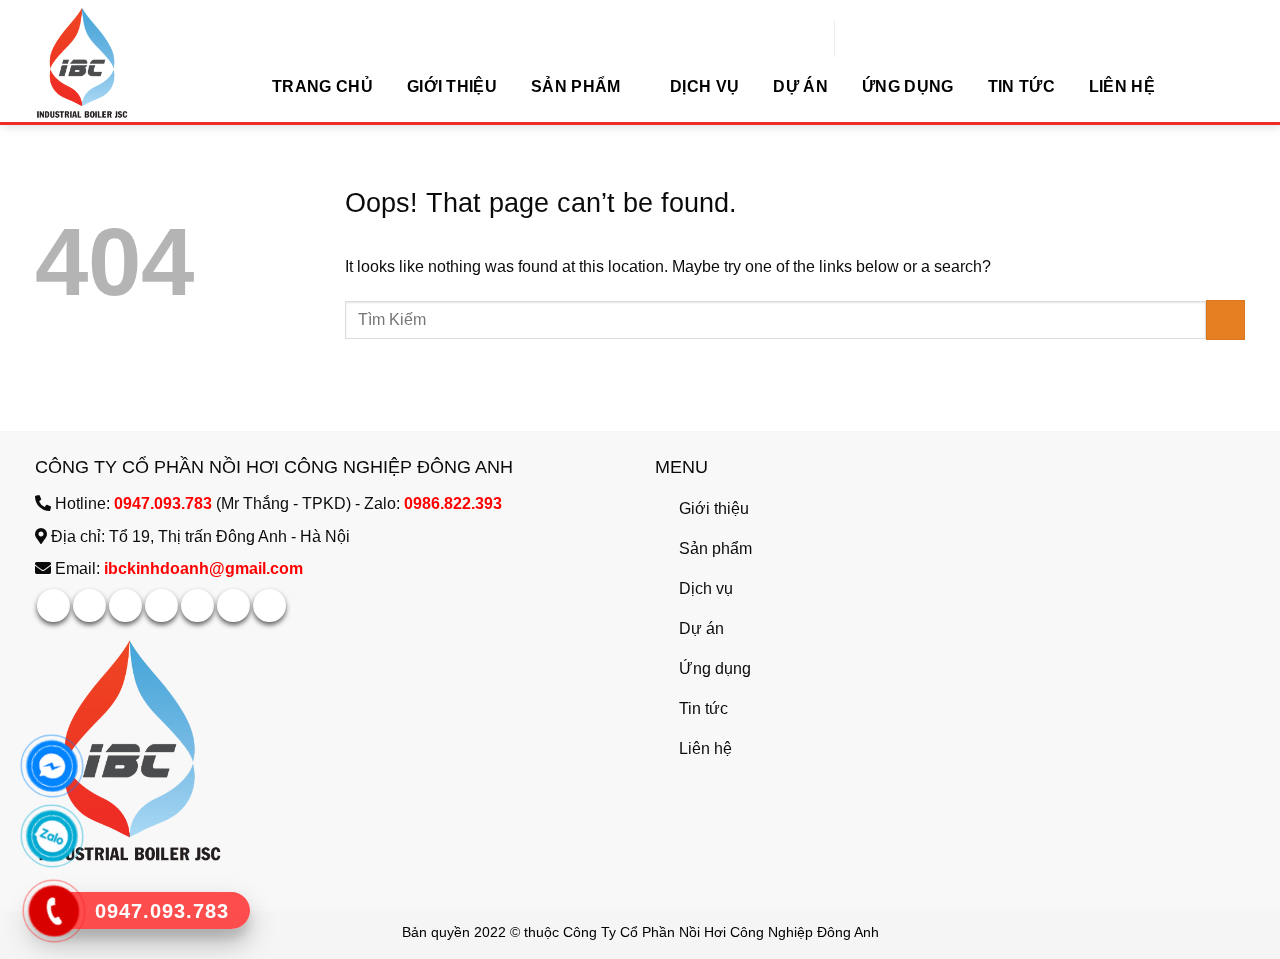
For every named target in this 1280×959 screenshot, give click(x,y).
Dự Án (800, 86)
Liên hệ (1122, 86)
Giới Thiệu (452, 86)
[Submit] (1057, 42)
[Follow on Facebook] (53, 605)
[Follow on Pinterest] (197, 605)
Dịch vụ (704, 86)
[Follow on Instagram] (89, 605)
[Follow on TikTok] (125, 605)
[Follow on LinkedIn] (233, 605)
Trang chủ (322, 86)
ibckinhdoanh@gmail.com (203, 568)
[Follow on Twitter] (161, 605)
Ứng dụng (908, 86)
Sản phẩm (576, 86)
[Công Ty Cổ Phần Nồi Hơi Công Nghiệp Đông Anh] (135, 62)
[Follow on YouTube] (269, 605)
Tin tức (1021, 86)
